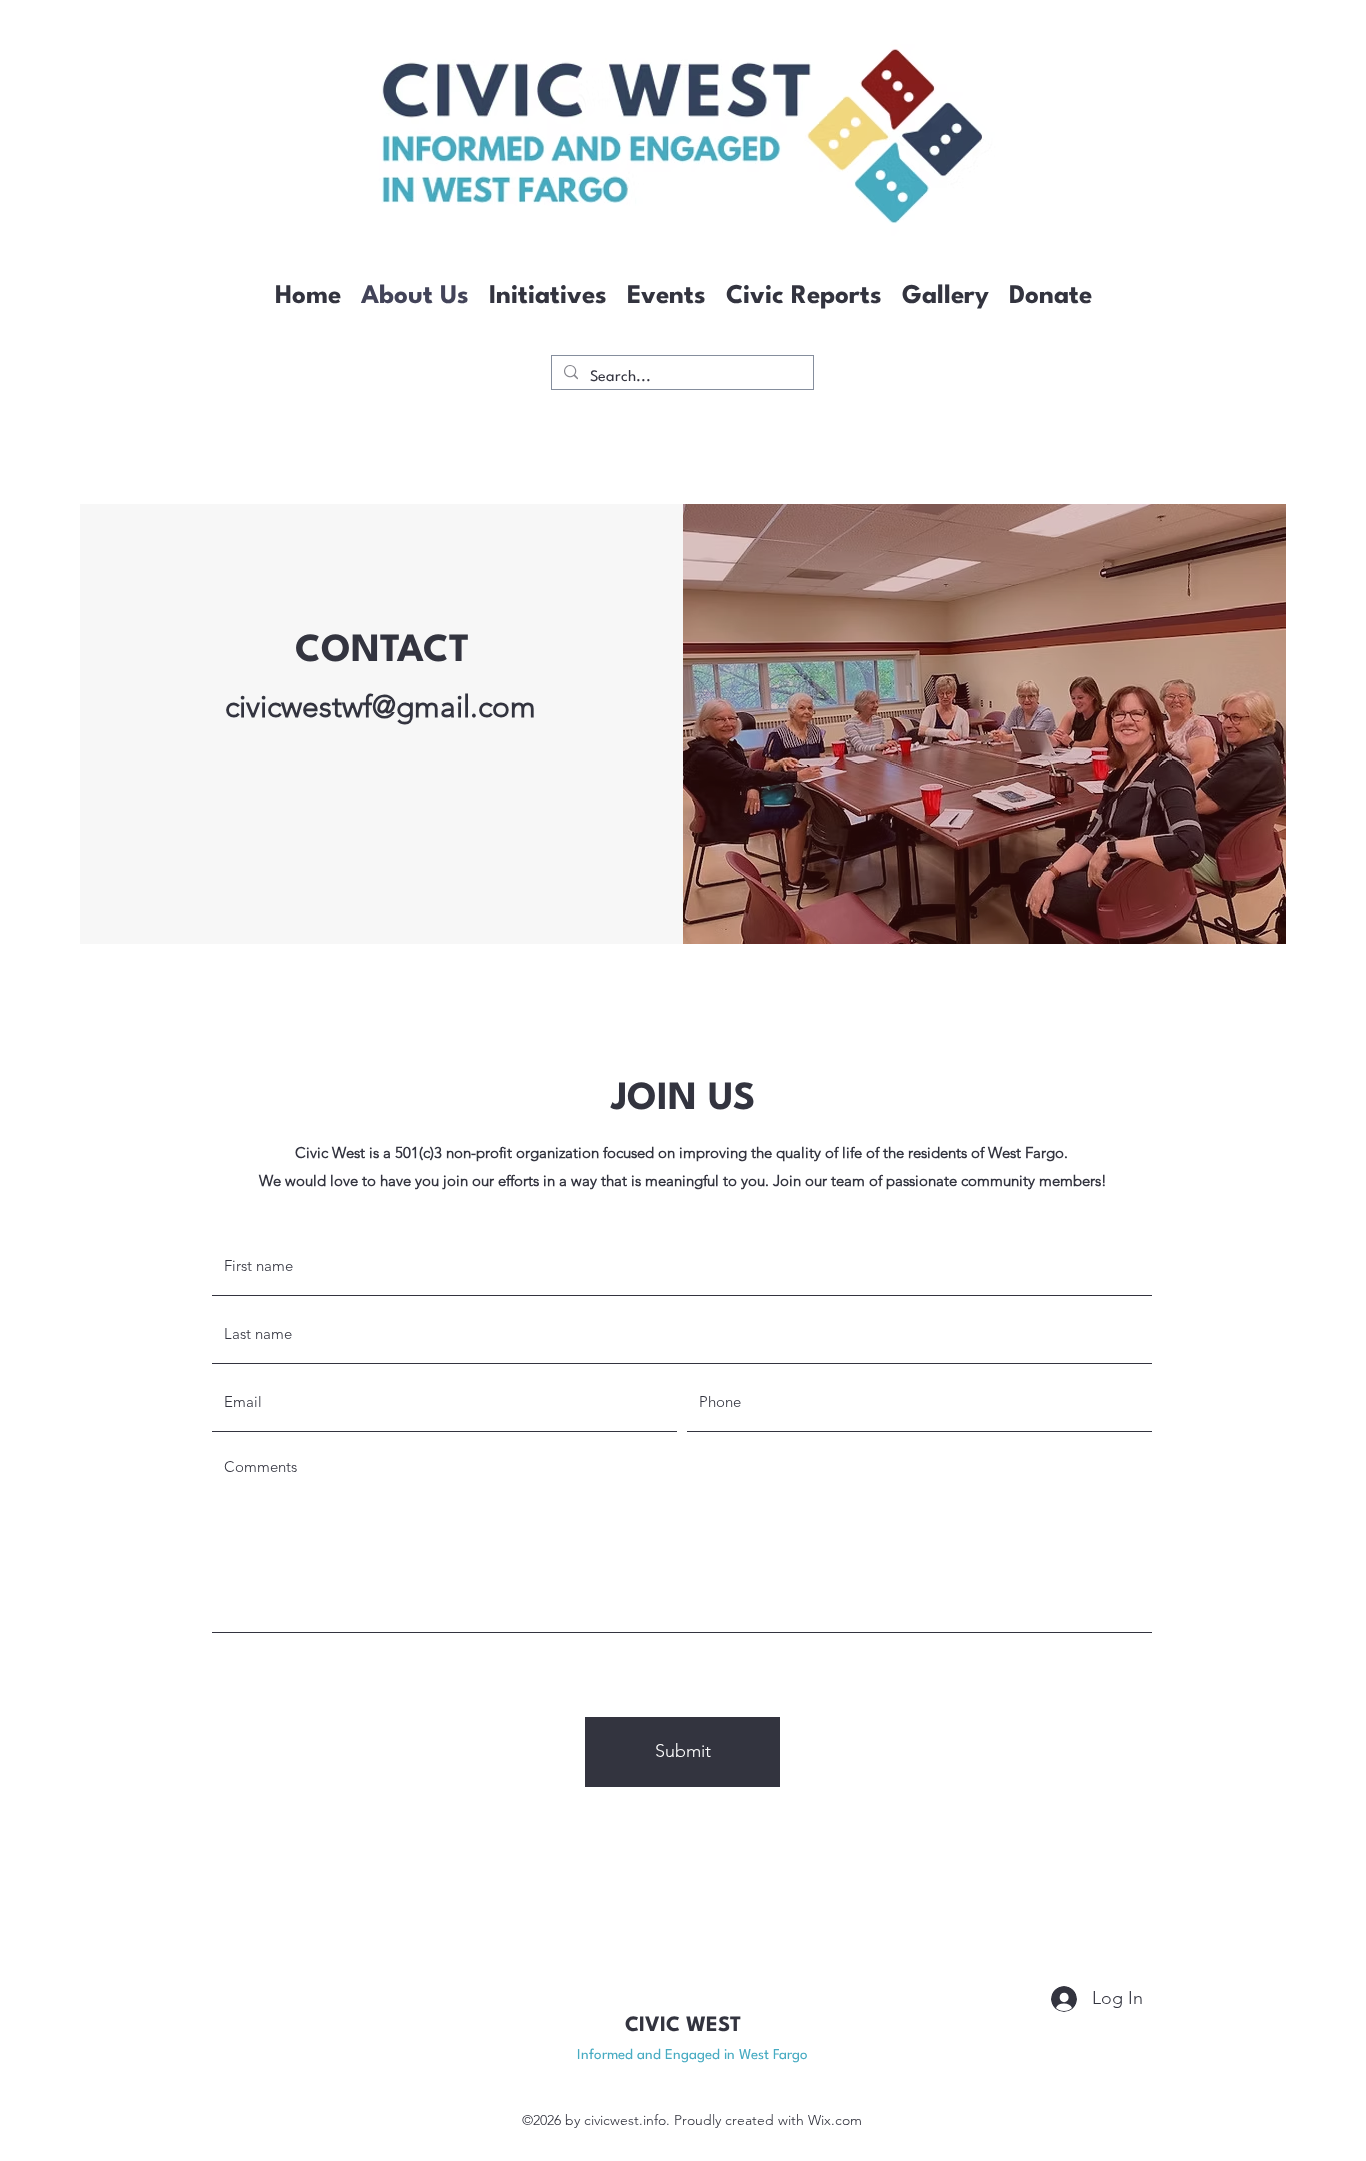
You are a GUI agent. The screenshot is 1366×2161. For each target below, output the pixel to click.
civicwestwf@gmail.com (380, 707)
